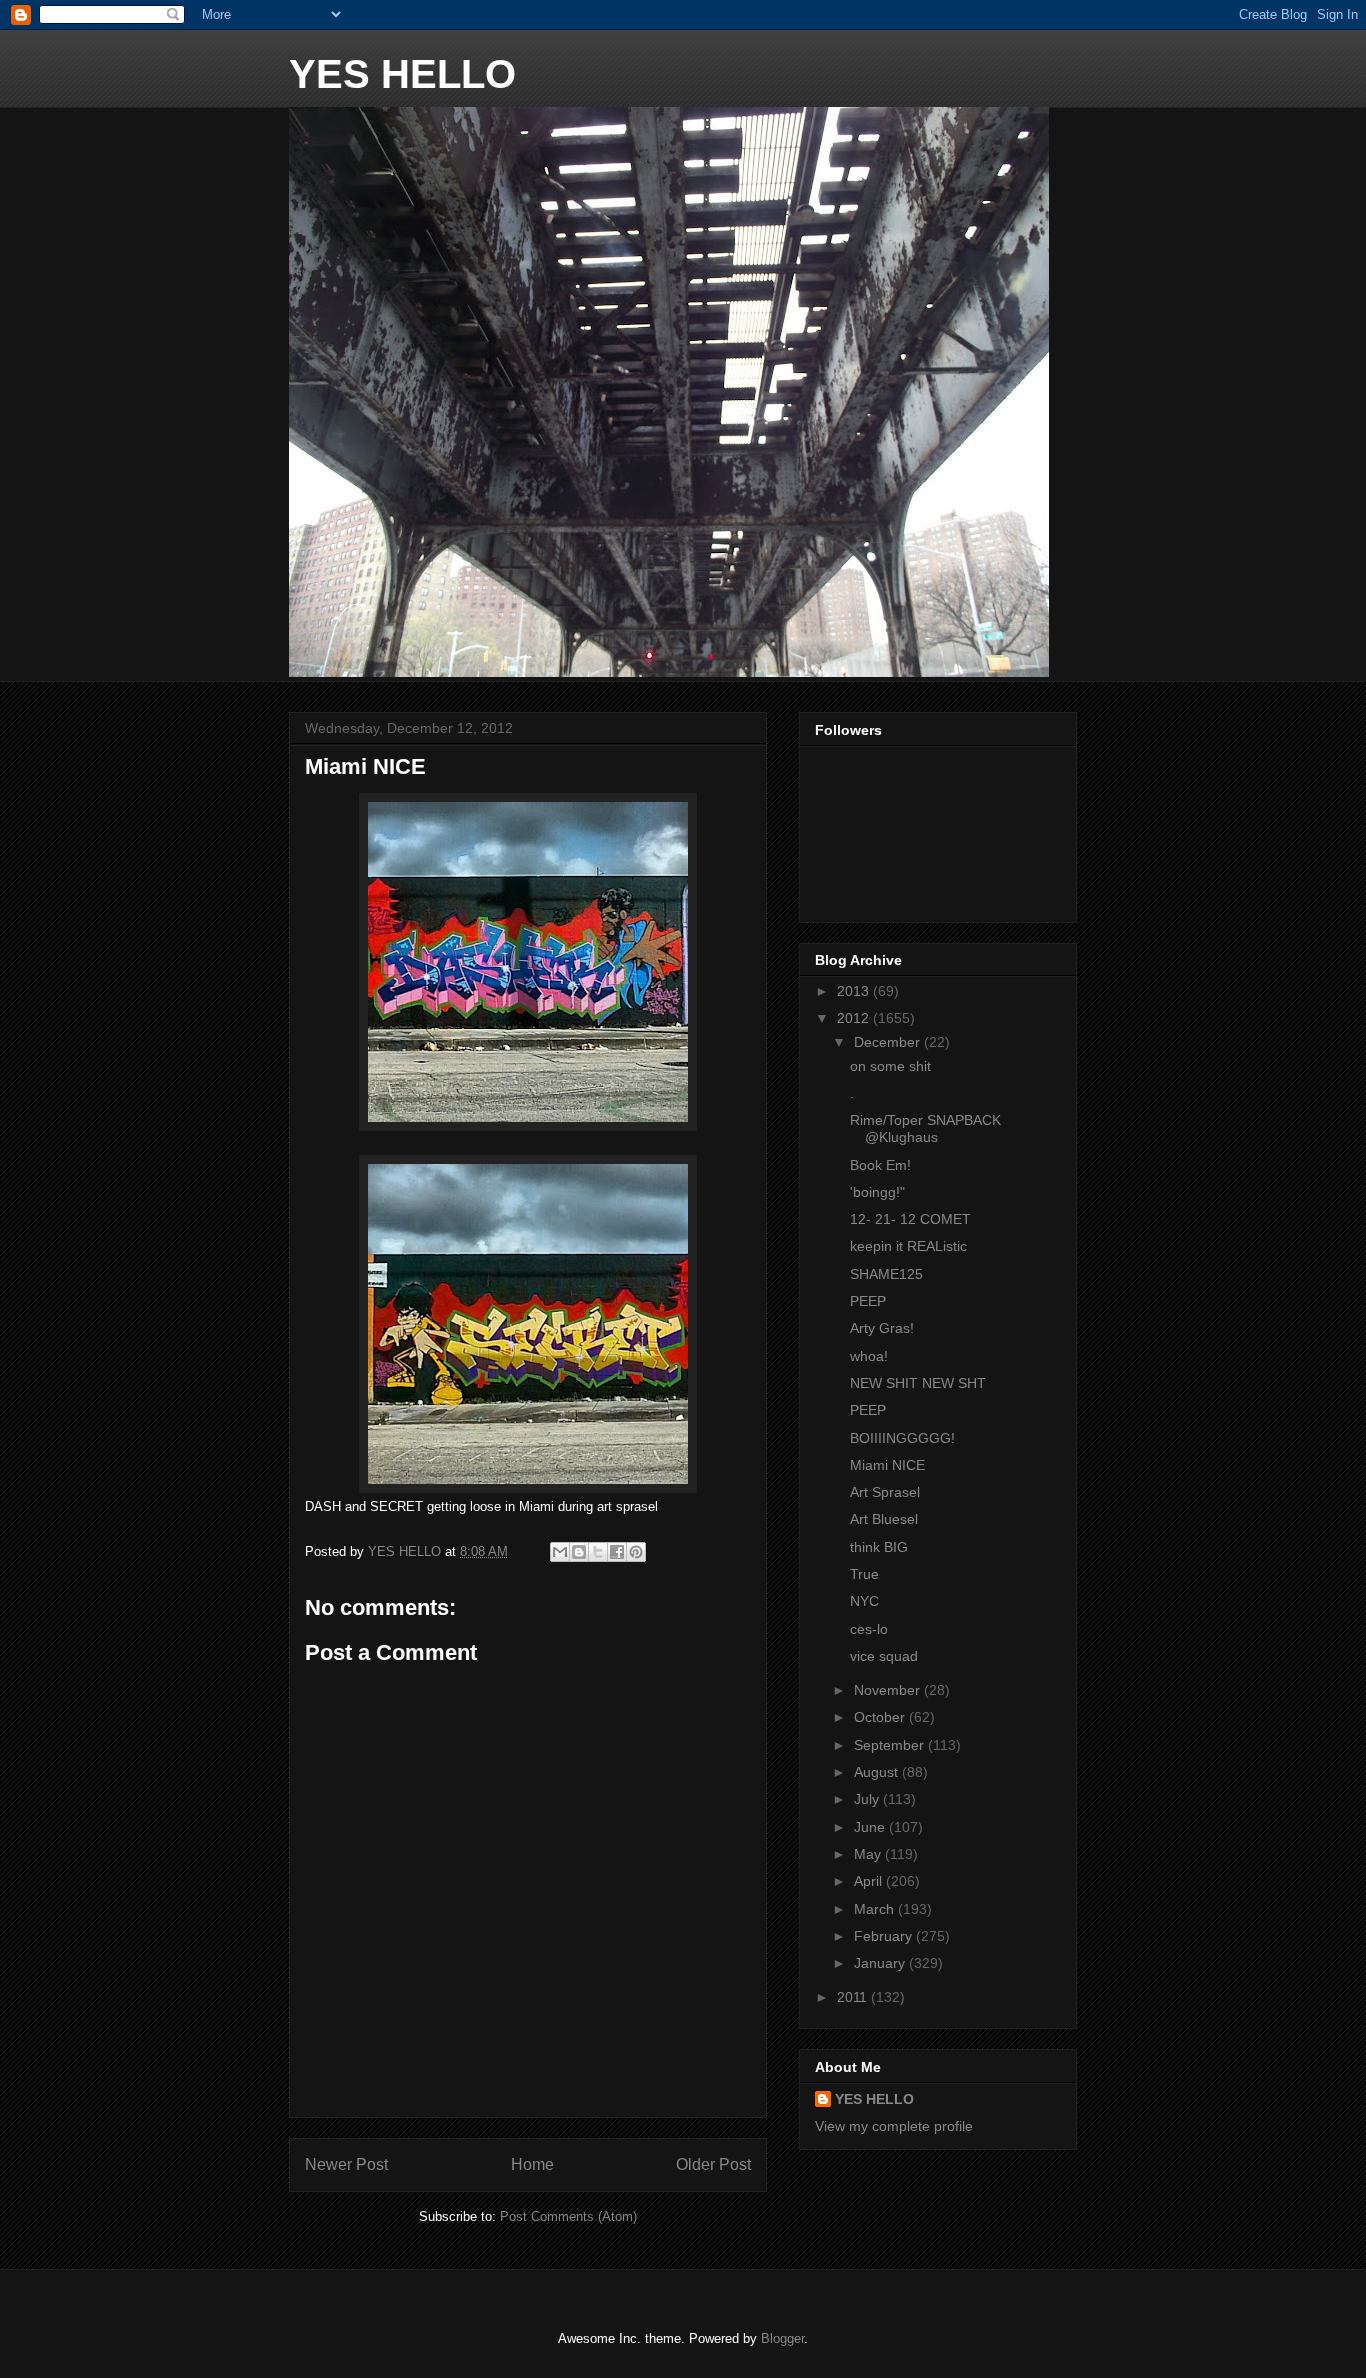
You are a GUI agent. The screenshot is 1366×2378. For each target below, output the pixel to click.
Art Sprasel (885, 1492)
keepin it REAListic (908, 1246)
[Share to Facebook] (617, 1552)
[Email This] (560, 1552)
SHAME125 (886, 1274)
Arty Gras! (882, 1328)
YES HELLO (402, 74)
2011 (854, 1997)
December (889, 1042)
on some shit (890, 1066)
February (885, 1936)
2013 (855, 991)
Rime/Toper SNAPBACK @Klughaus (925, 1128)
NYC (864, 1601)
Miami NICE (887, 1465)
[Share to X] (598, 1552)
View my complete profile (894, 2126)
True (864, 1574)
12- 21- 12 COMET (910, 1219)
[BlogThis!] (579, 1552)
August (878, 1772)
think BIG (879, 1547)
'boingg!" (877, 1192)
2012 (855, 1018)
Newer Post (346, 2164)
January (881, 1963)
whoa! (869, 1356)
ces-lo (869, 1629)
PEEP (868, 1301)
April (870, 1881)
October (881, 1717)
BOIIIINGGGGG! (902, 1438)
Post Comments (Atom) (568, 2216)
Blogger (782, 2338)
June (871, 1827)
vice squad (884, 1656)
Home (532, 2164)
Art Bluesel (884, 1519)
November (889, 1690)
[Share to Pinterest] (636, 1552)
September (891, 1745)
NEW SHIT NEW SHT (918, 1383)
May (869, 1854)
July (868, 1799)
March (876, 1909)
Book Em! (880, 1165)
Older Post (713, 2164)
